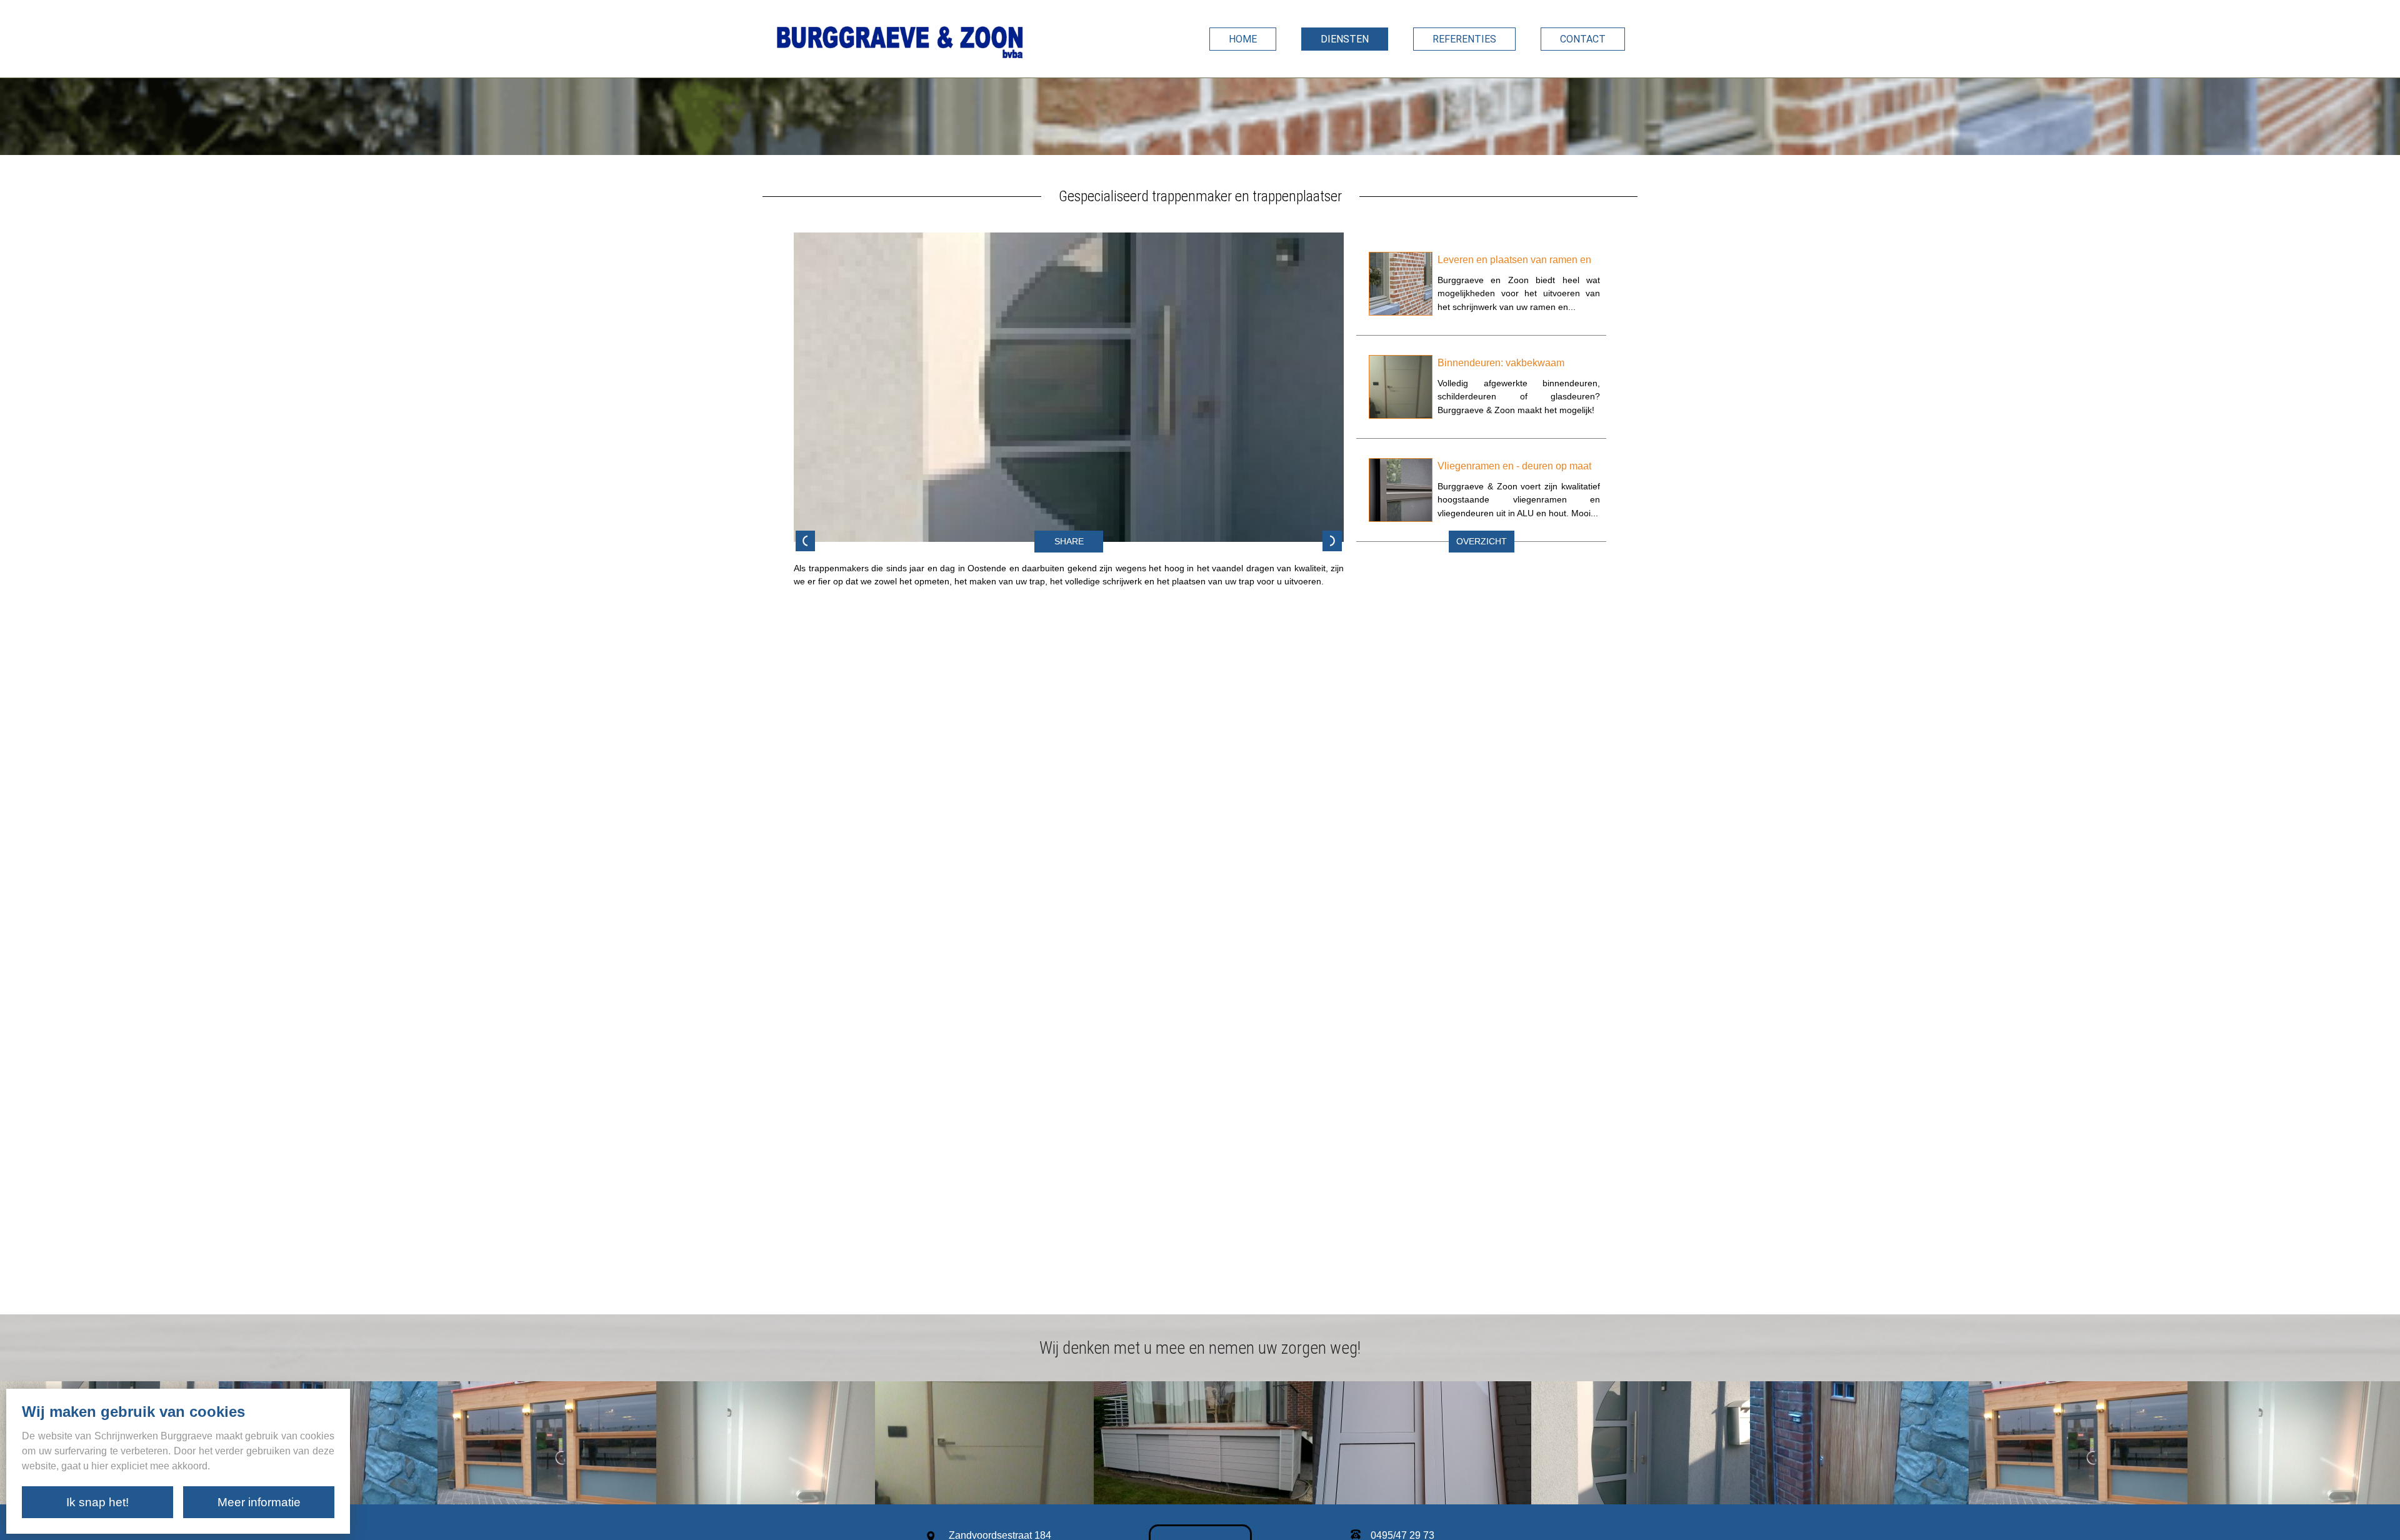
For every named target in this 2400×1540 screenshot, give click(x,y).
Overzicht (1482, 542)
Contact (1583, 39)
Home (1243, 39)
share (1069, 542)
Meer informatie (259, 1502)
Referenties (1464, 39)
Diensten (1345, 39)
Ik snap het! (97, 1502)
